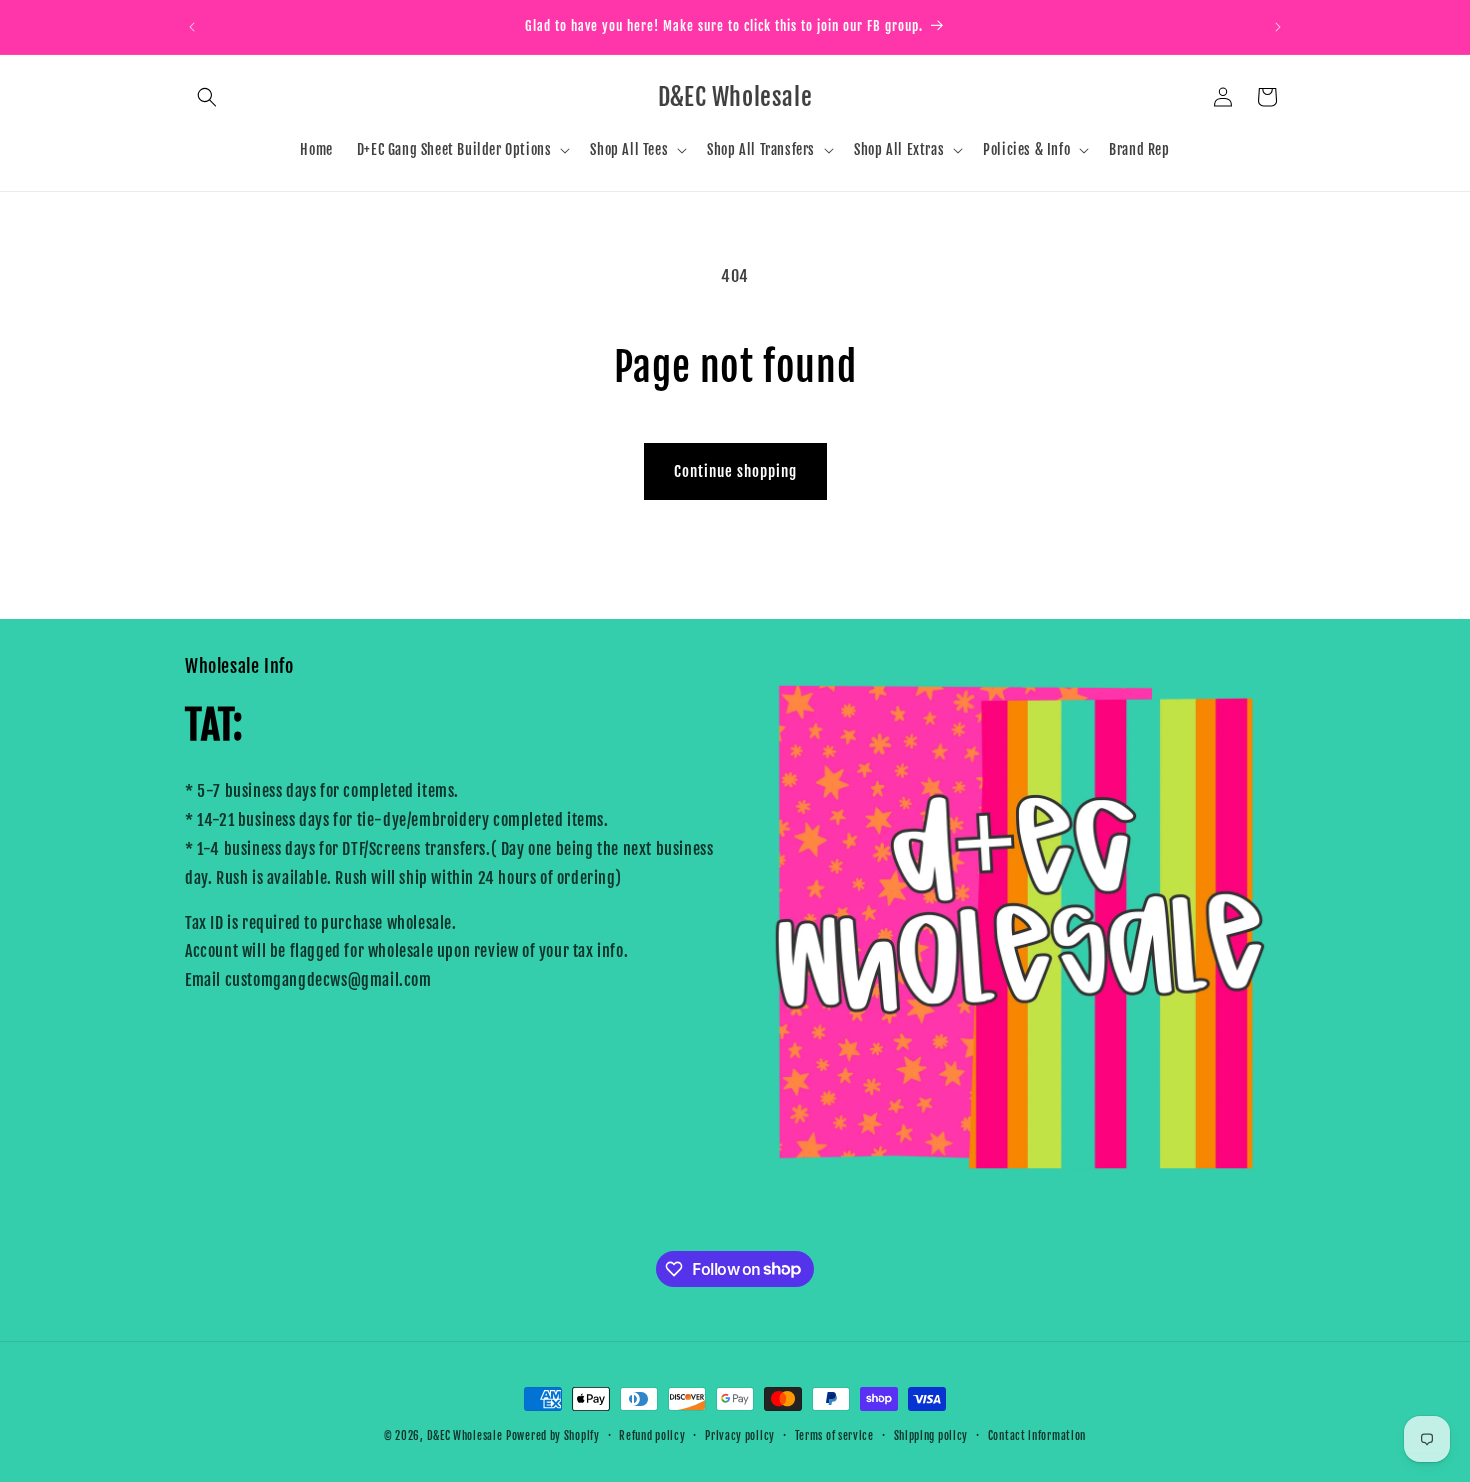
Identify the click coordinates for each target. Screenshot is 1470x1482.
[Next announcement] (1278, 27)
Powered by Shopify (553, 1436)
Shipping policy (931, 1435)
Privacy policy (740, 1435)
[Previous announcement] (192, 27)
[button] (207, 97)
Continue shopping (735, 471)
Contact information (1037, 1435)
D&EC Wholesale (465, 1436)
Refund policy (652, 1435)
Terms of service (834, 1435)
